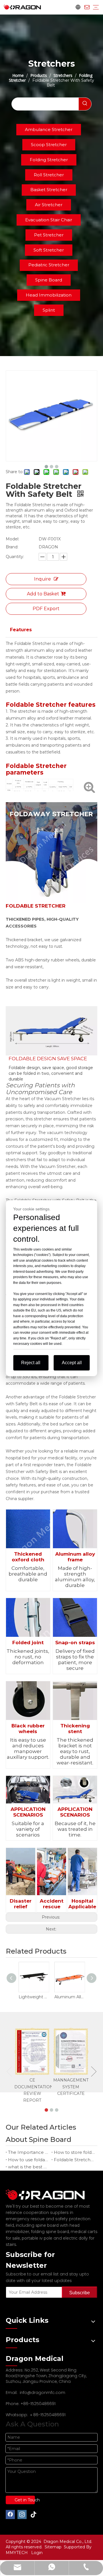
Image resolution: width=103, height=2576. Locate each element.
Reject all (31, 1363)
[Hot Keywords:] (85, 104)
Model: (12, 539)
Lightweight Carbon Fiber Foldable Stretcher (34, 1997)
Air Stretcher (49, 205)
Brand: (12, 547)
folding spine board (50, 2232)
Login (37, 2553)
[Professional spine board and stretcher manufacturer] (49, 2195)
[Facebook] (10, 2514)
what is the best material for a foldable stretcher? (29, 2167)
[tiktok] (34, 2514)
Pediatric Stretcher (49, 265)
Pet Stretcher (49, 235)
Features (21, 630)
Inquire (42, 579)
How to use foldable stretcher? (29, 2160)
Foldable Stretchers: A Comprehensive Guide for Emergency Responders (74, 2160)
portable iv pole (37, 2238)
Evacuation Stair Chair (49, 220)
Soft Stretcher (49, 250)
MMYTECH (17, 2553)
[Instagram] (22, 2514)
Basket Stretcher (49, 190)
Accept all (72, 1363)
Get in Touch (25, 2500)
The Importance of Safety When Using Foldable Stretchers (29, 2152)
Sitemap (54, 2547)
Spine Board (49, 280)
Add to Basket (43, 594)
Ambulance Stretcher (49, 129)
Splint (49, 310)
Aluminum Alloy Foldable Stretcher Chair (69, 1997)
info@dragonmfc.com (42, 2393)
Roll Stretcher (49, 175)
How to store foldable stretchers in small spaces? (74, 2152)
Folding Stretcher (49, 160)
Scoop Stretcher (49, 145)
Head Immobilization (49, 295)
